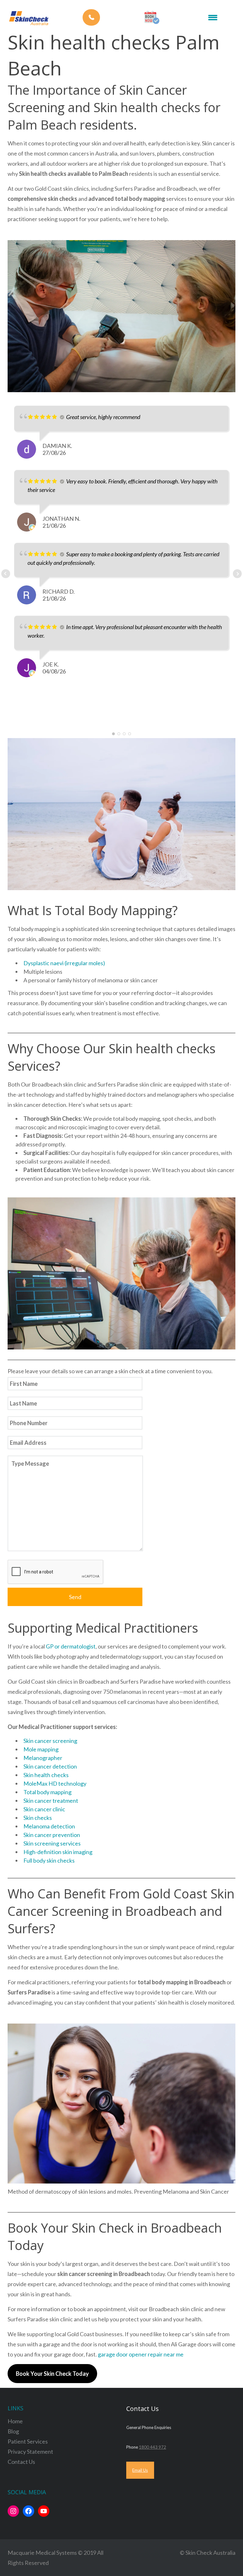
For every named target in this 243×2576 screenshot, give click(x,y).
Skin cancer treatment (51, 1801)
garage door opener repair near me (141, 2354)
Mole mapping (41, 1749)
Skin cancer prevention (52, 1835)
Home (15, 2421)
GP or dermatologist (71, 1646)
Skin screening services (52, 1843)
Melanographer (43, 1758)
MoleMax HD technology (55, 1783)
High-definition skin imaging (58, 1852)
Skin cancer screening (50, 1741)
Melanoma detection (49, 1826)
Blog (13, 2431)
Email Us (140, 2470)
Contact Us (21, 2462)
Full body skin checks (49, 1860)
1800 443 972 (153, 2447)
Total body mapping (47, 1792)
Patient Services (28, 2441)
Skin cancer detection (50, 1766)
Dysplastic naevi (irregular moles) (64, 963)
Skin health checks (46, 1775)
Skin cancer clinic (44, 1809)
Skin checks (38, 1818)
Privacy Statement (30, 2452)
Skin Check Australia (210, 2553)
